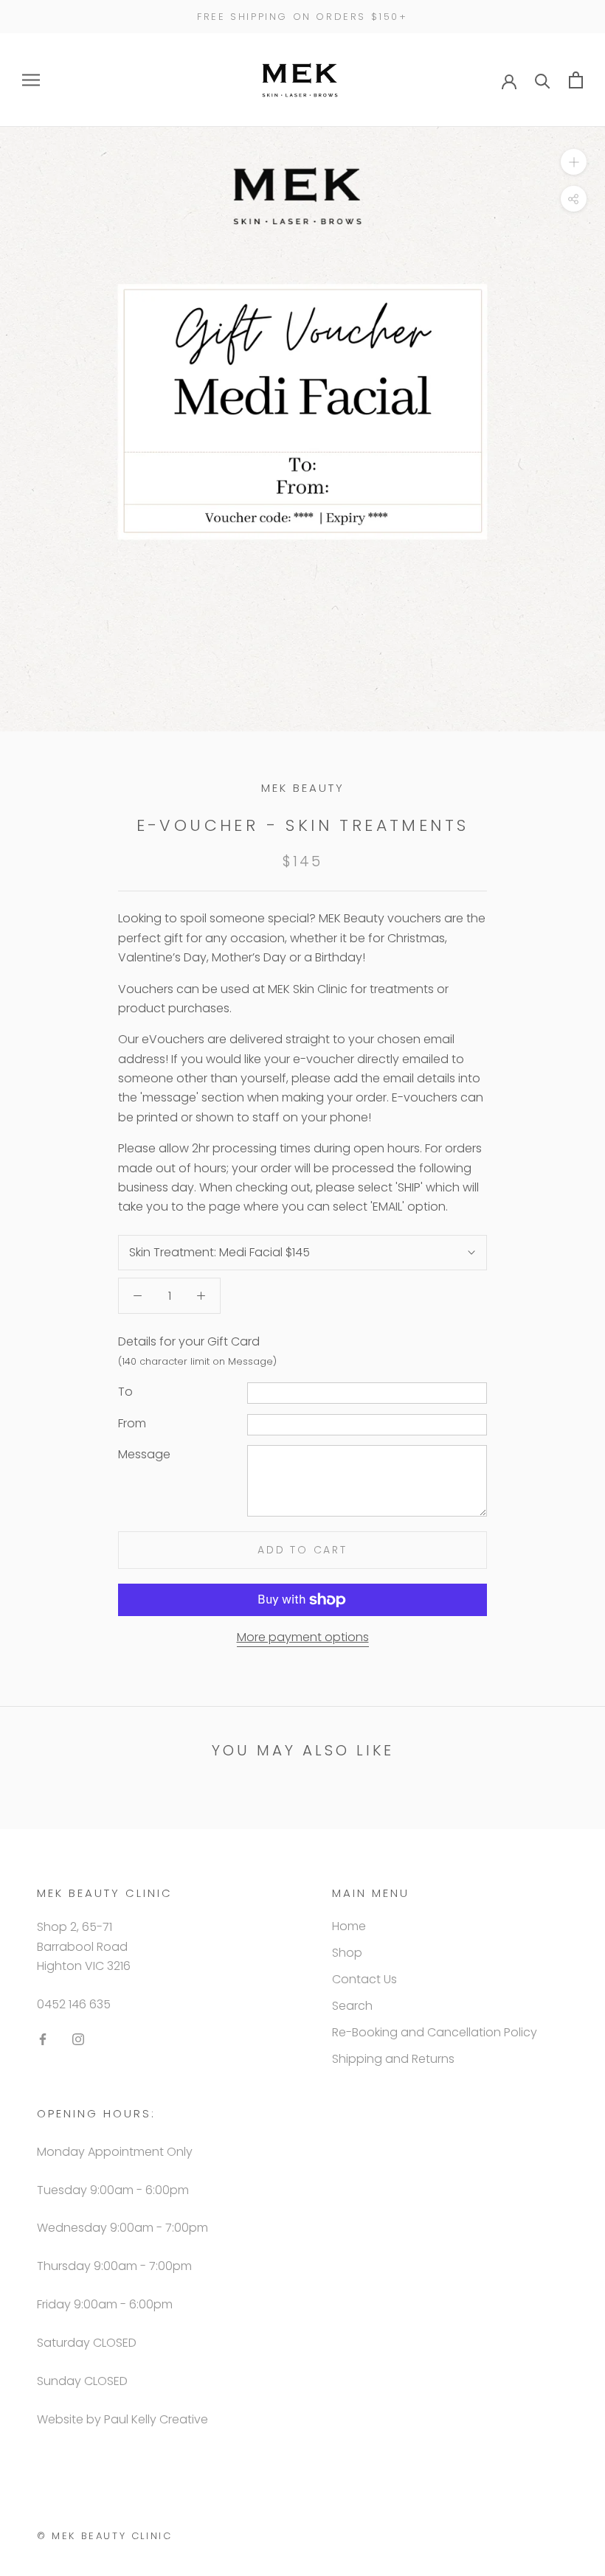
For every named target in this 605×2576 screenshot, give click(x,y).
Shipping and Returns (393, 2059)
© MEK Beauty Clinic (104, 2536)
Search (352, 2006)
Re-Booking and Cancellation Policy (435, 2032)
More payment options (303, 1637)
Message (144, 1454)
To (125, 1392)
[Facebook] (43, 2039)
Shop (347, 1953)
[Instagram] (78, 2039)
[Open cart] (576, 80)
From (132, 1423)
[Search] (543, 80)
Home (349, 1926)
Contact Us (364, 1979)
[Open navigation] (31, 80)
